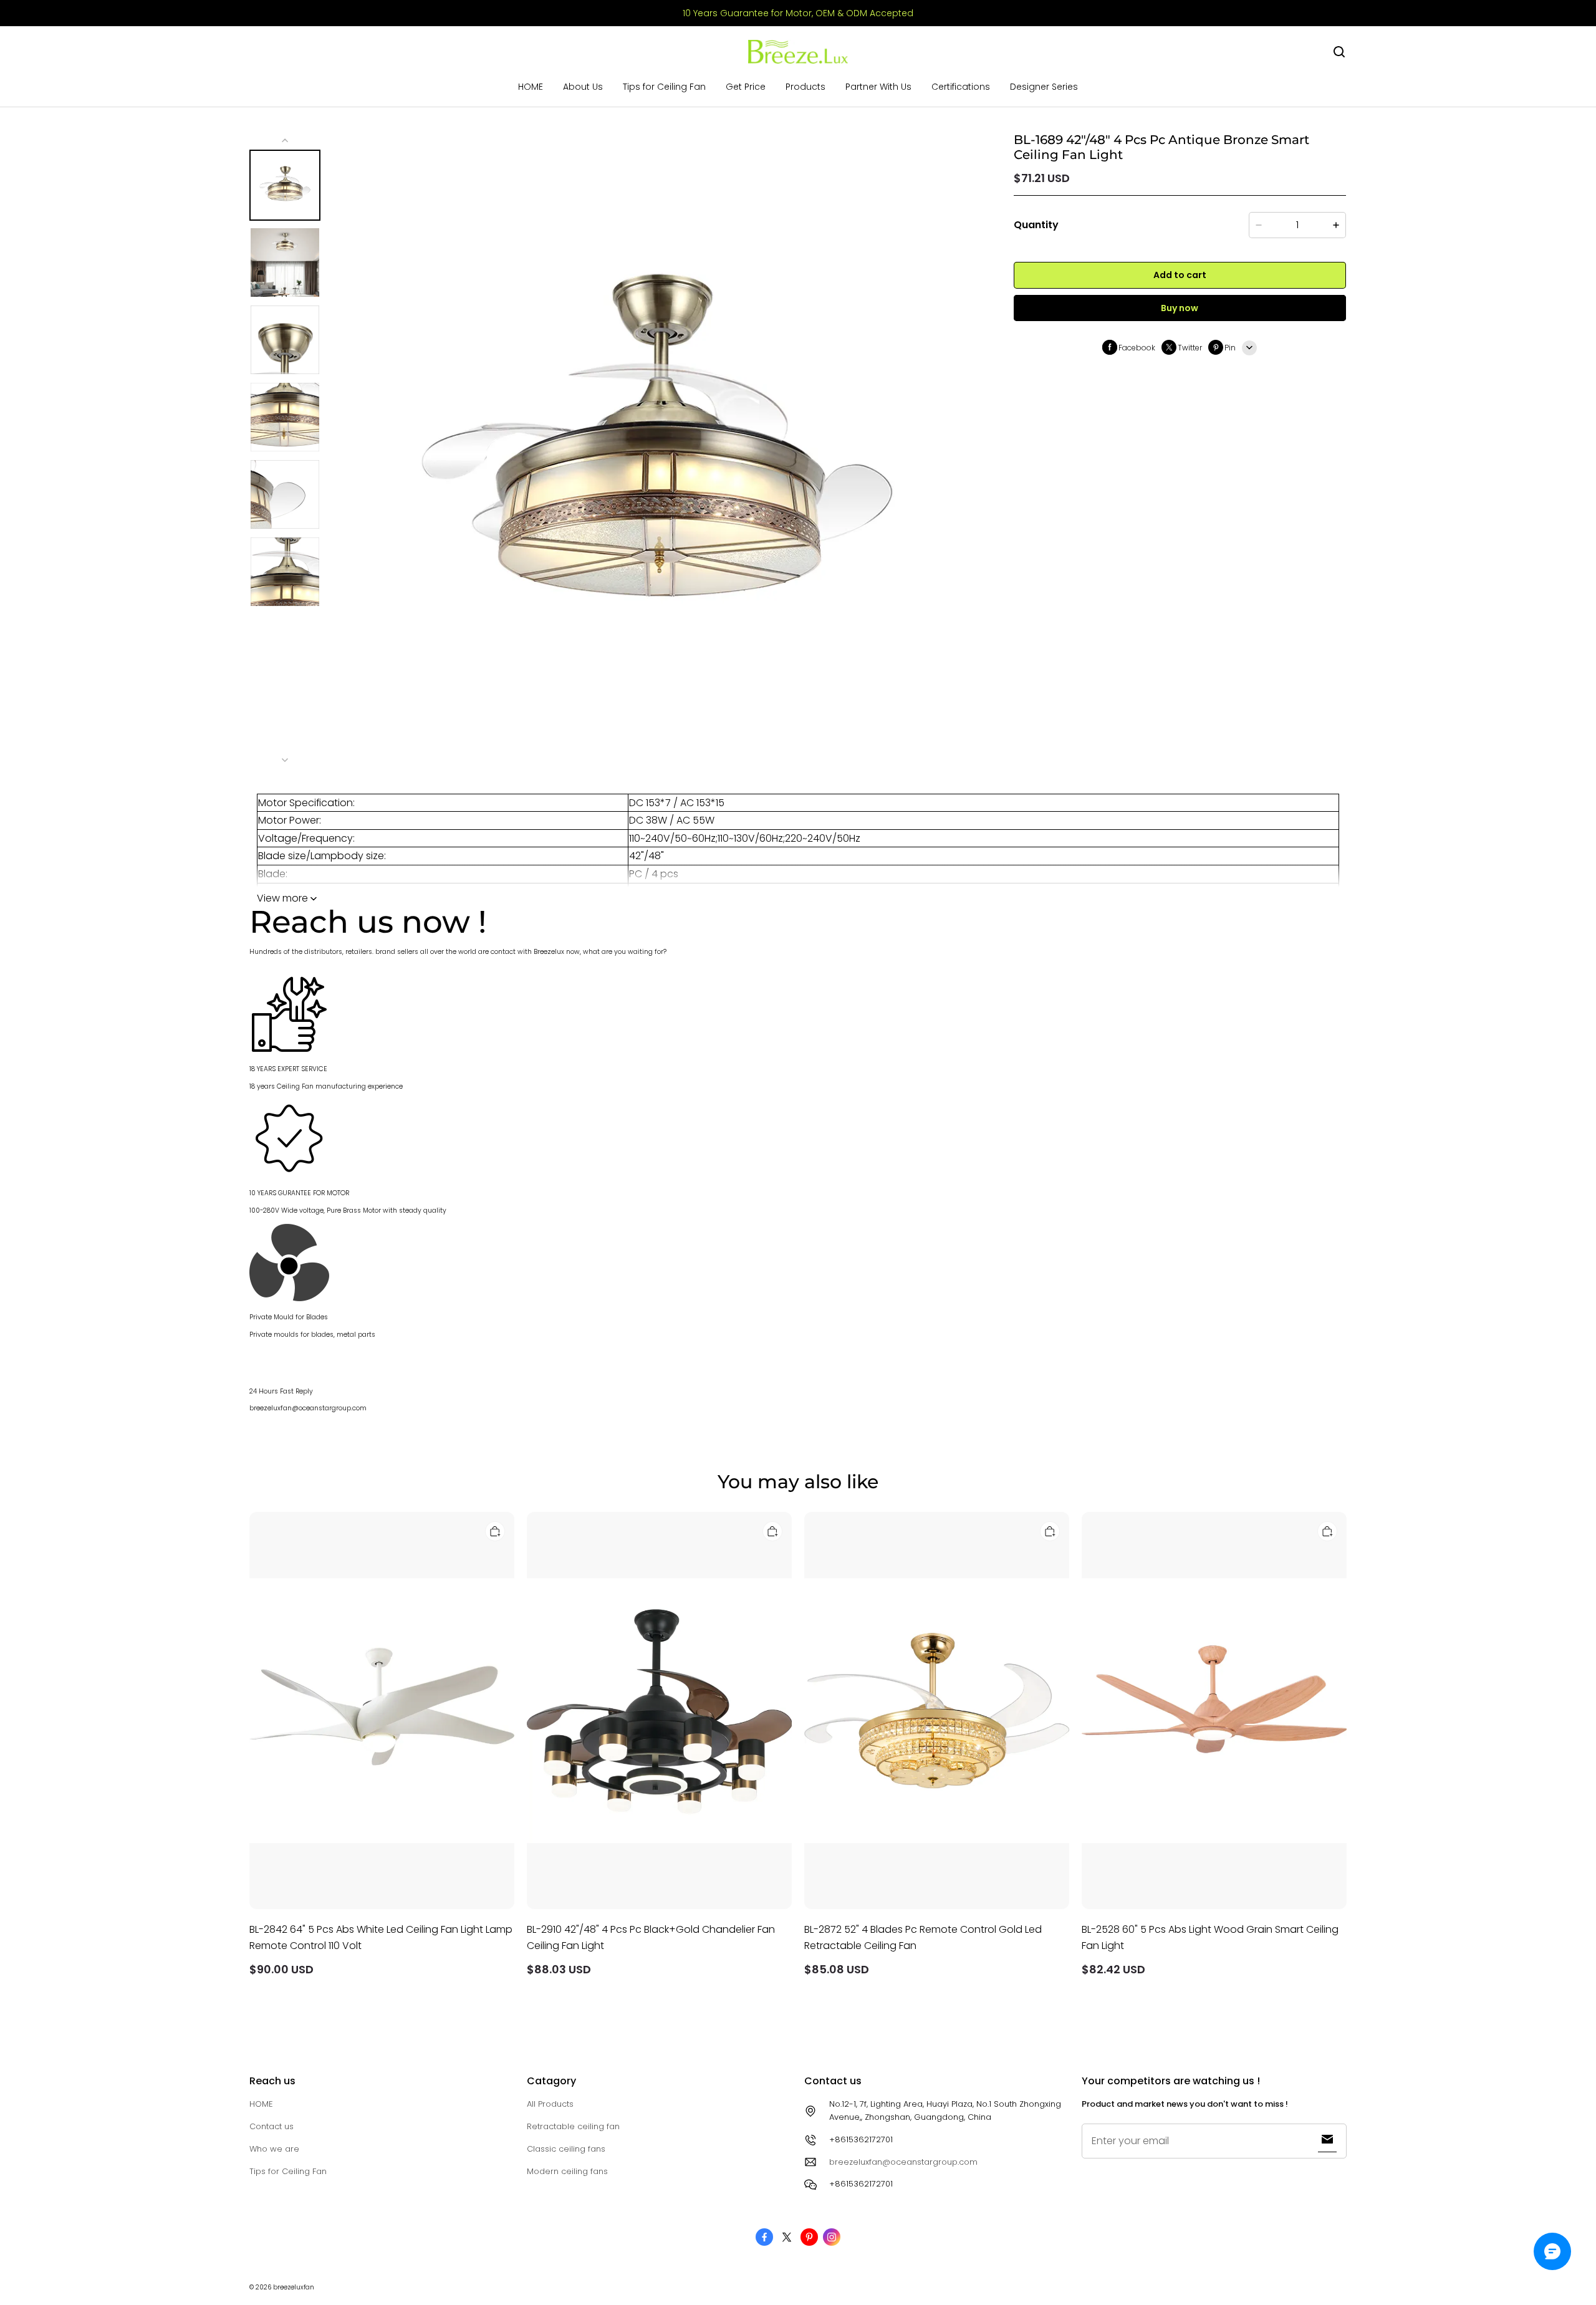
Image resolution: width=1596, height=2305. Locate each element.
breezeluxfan (294, 2287)
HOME (531, 87)
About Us (583, 87)
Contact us (272, 2126)
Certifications (961, 87)
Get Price (746, 87)
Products (805, 87)
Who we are (274, 2149)
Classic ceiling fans (566, 2149)
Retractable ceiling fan (573, 2126)
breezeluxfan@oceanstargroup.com (903, 2162)
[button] (1339, 52)
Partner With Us (878, 87)
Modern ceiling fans (567, 2171)
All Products (550, 2104)
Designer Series (1044, 87)
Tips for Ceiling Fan (664, 87)
